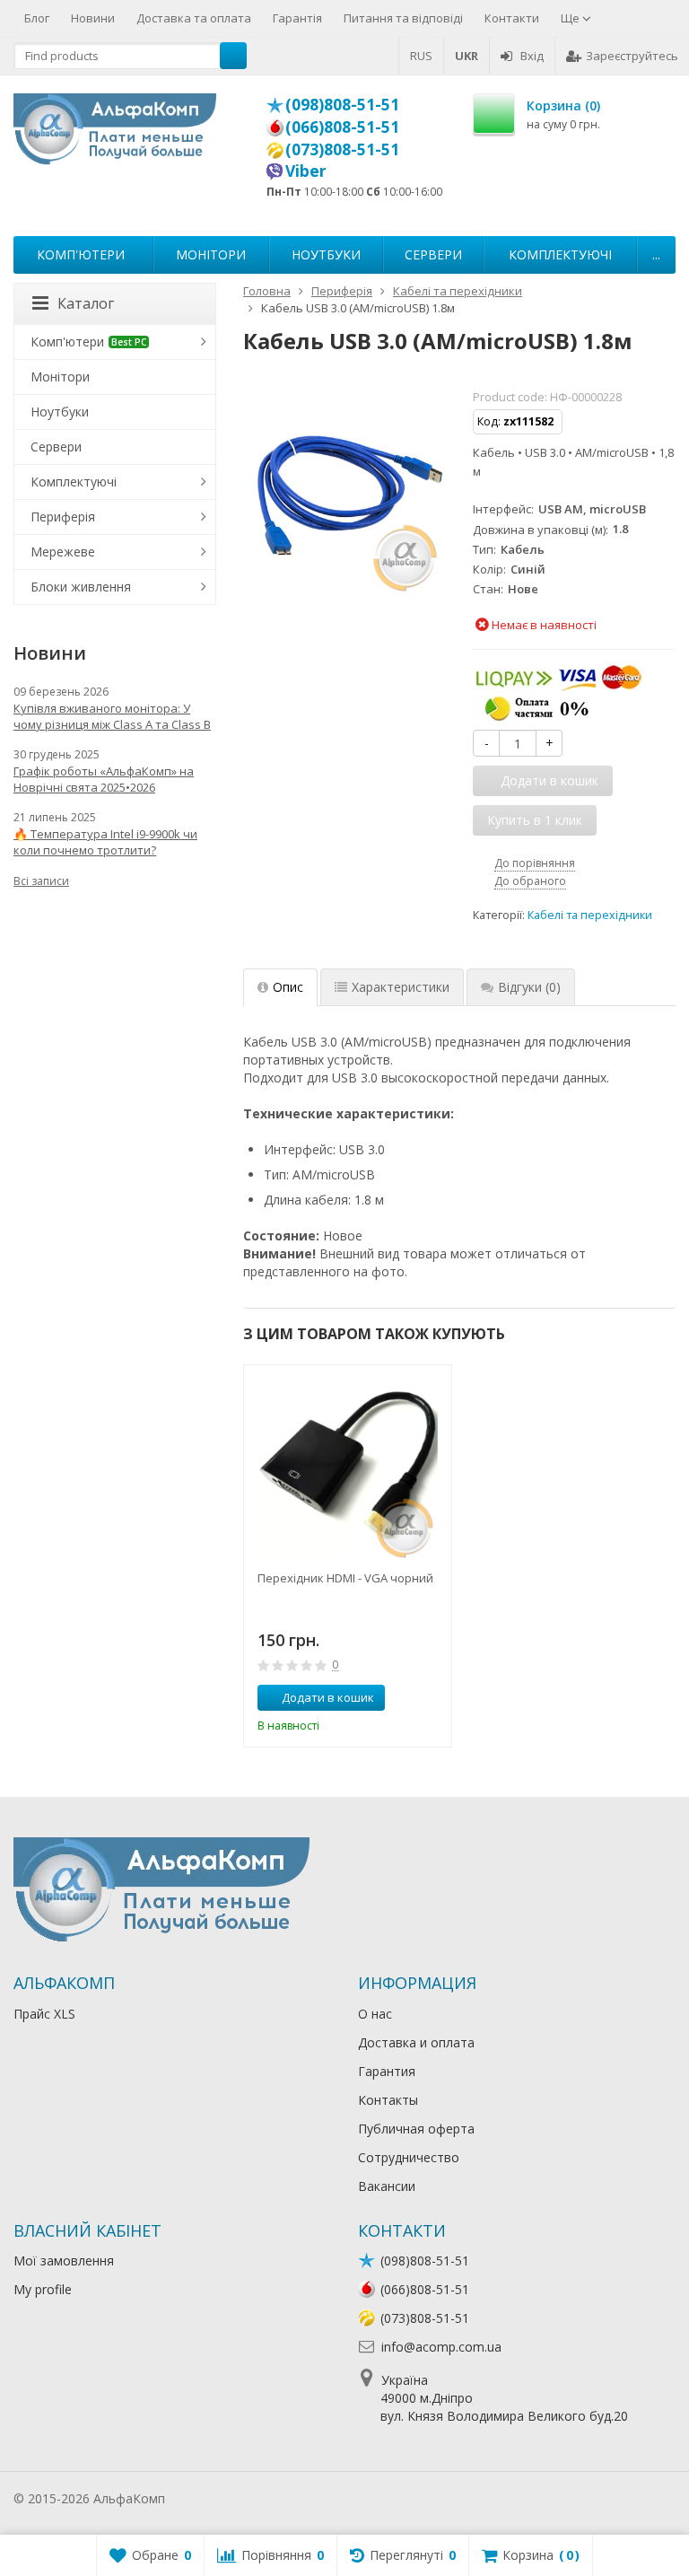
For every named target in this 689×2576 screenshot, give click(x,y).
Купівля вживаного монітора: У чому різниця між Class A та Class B (112, 716)
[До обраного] (432, 1698)
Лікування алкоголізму (237, 2498)
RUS (421, 56)
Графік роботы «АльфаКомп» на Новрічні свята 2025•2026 (104, 779)
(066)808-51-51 (342, 127)
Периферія (63, 517)
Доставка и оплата (416, 2042)
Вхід (532, 56)
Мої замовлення (64, 2261)
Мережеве (63, 552)
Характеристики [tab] (401, 987)
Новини (93, 18)
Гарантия (387, 2071)
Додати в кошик (328, 1697)
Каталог (86, 303)
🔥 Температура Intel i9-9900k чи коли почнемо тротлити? (105, 842)
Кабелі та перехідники (590, 915)
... (656, 254)
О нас (375, 2014)
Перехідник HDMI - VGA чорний (345, 1578)
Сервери (433, 254)
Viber (306, 171)
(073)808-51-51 (342, 149)
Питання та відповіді (403, 18)
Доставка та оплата (194, 18)
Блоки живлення (81, 587)
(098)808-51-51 (342, 104)
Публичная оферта (416, 2129)
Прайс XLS (44, 2014)
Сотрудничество (409, 2157)
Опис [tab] (288, 987)
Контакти (512, 18)
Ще (571, 18)
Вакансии (387, 2186)
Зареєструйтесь (632, 56)
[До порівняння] (405, 1698)
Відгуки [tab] (529, 987)
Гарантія (297, 18)
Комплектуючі (560, 254)
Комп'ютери (81, 254)
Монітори (211, 254)
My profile (43, 2289)
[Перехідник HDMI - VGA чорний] (348, 1469)
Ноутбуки (326, 254)
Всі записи (41, 881)
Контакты (388, 2100)
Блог (37, 18)
